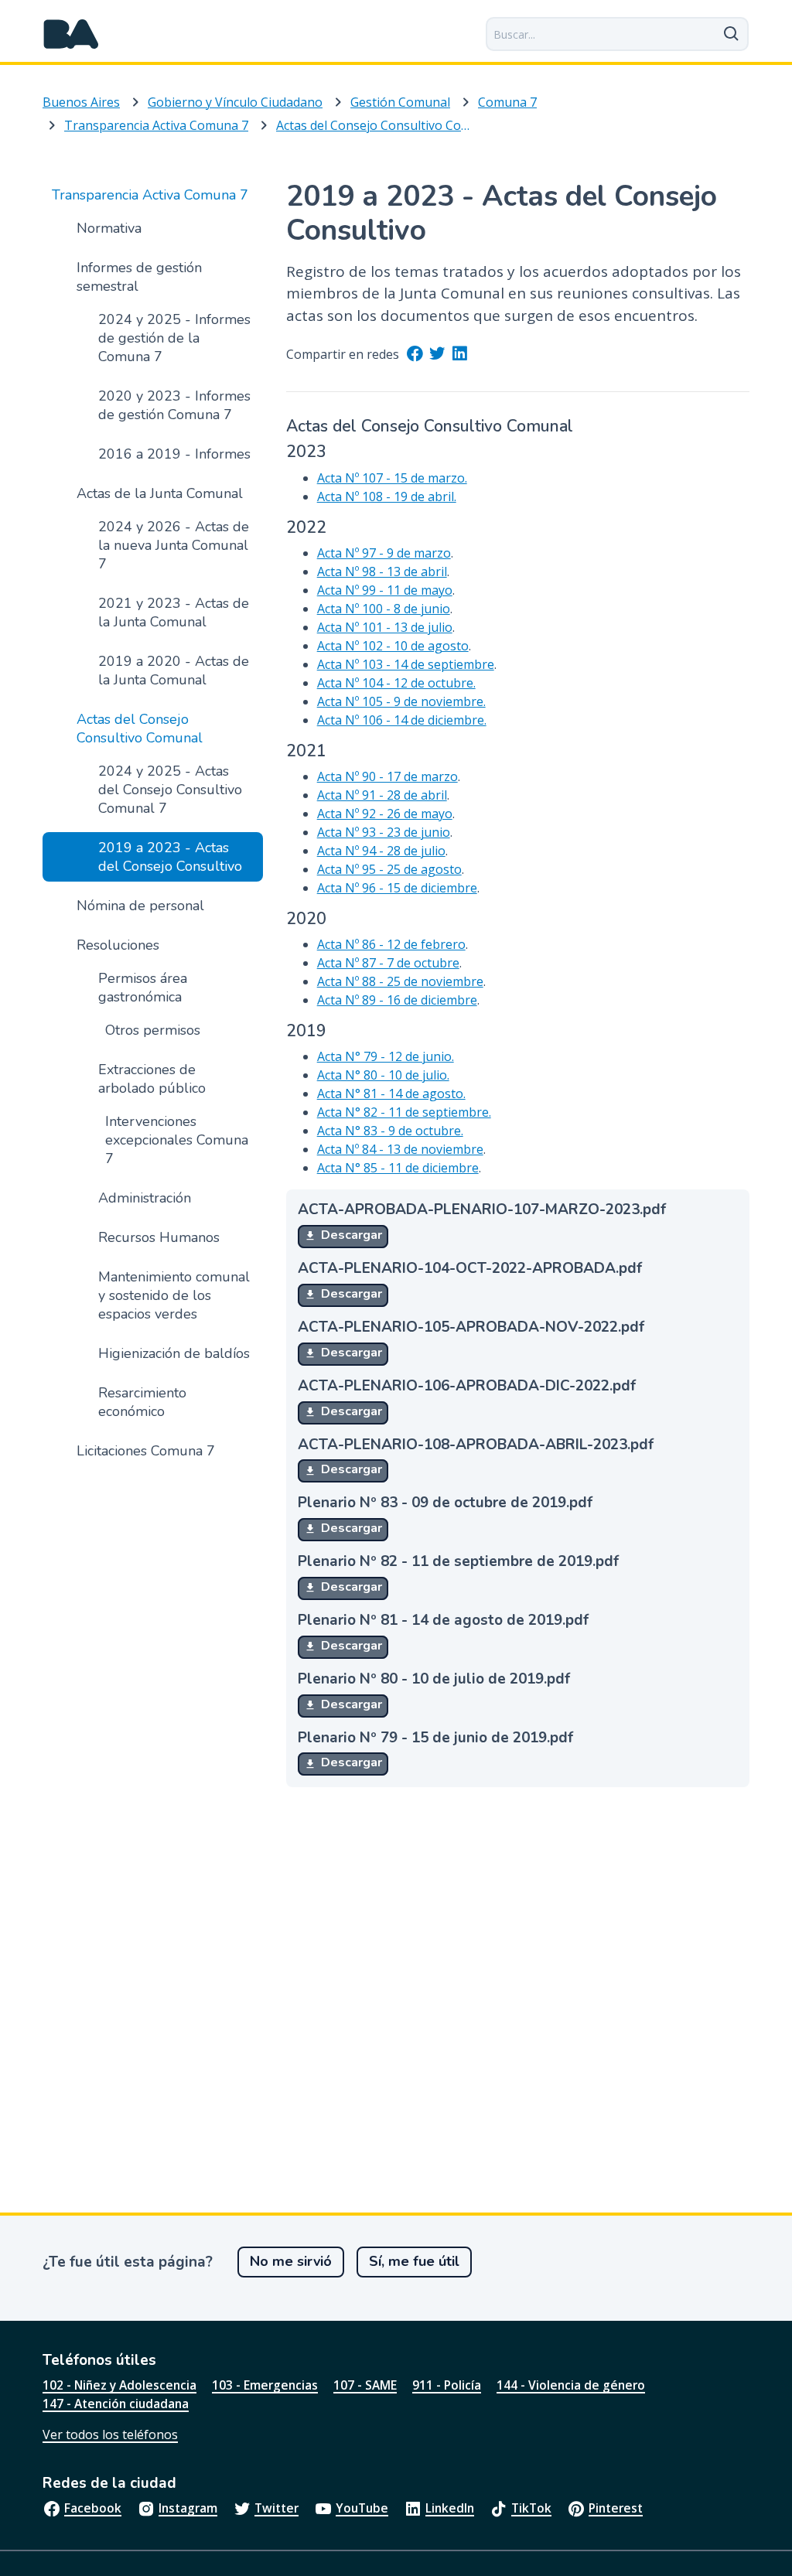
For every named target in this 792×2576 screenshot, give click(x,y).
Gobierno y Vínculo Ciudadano (235, 102)
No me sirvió (291, 2261)
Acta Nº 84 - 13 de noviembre (400, 1149)
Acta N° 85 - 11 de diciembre (398, 1168)
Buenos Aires (81, 102)
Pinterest (616, 2508)
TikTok (531, 2508)
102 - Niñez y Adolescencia (119, 2385)
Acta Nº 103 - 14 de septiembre (406, 664)
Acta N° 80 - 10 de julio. (383, 1075)
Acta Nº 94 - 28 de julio (381, 851)
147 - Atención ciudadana (116, 2404)
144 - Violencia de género (571, 2385)
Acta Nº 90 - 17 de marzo (387, 776)
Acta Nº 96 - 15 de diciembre (397, 888)
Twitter (277, 2508)
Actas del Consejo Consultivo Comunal (375, 125)
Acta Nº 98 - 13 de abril (382, 571)
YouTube (362, 2508)
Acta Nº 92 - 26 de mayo (385, 814)
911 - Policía (447, 2385)
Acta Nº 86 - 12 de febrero (391, 944)
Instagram (188, 2508)
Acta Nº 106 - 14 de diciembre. (402, 720)
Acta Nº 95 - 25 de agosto (389, 869)
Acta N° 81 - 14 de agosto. (391, 1094)
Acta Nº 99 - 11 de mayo (385, 590)
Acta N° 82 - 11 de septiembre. (404, 1112)
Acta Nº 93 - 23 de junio (384, 832)
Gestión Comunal (400, 102)
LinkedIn (450, 2508)
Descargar (350, 1235)
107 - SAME (365, 2385)
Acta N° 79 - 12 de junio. (386, 1056)
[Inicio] (71, 34)
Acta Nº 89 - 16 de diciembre (397, 1000)
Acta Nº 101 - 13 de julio (385, 627)
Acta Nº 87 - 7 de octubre (388, 963)
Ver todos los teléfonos (110, 2434)
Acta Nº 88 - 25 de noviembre (400, 981)
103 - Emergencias (265, 2385)
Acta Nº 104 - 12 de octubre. (396, 683)
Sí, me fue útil (414, 2261)
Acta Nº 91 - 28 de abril (382, 795)
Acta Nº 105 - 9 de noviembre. (401, 701)
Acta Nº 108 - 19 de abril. (387, 496)
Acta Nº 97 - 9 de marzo (384, 553)
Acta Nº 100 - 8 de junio (384, 609)
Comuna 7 (507, 102)
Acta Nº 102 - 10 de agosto (393, 646)
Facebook (93, 2508)
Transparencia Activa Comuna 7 (156, 125)
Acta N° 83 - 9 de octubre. (390, 1131)
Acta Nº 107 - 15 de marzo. (392, 478)
